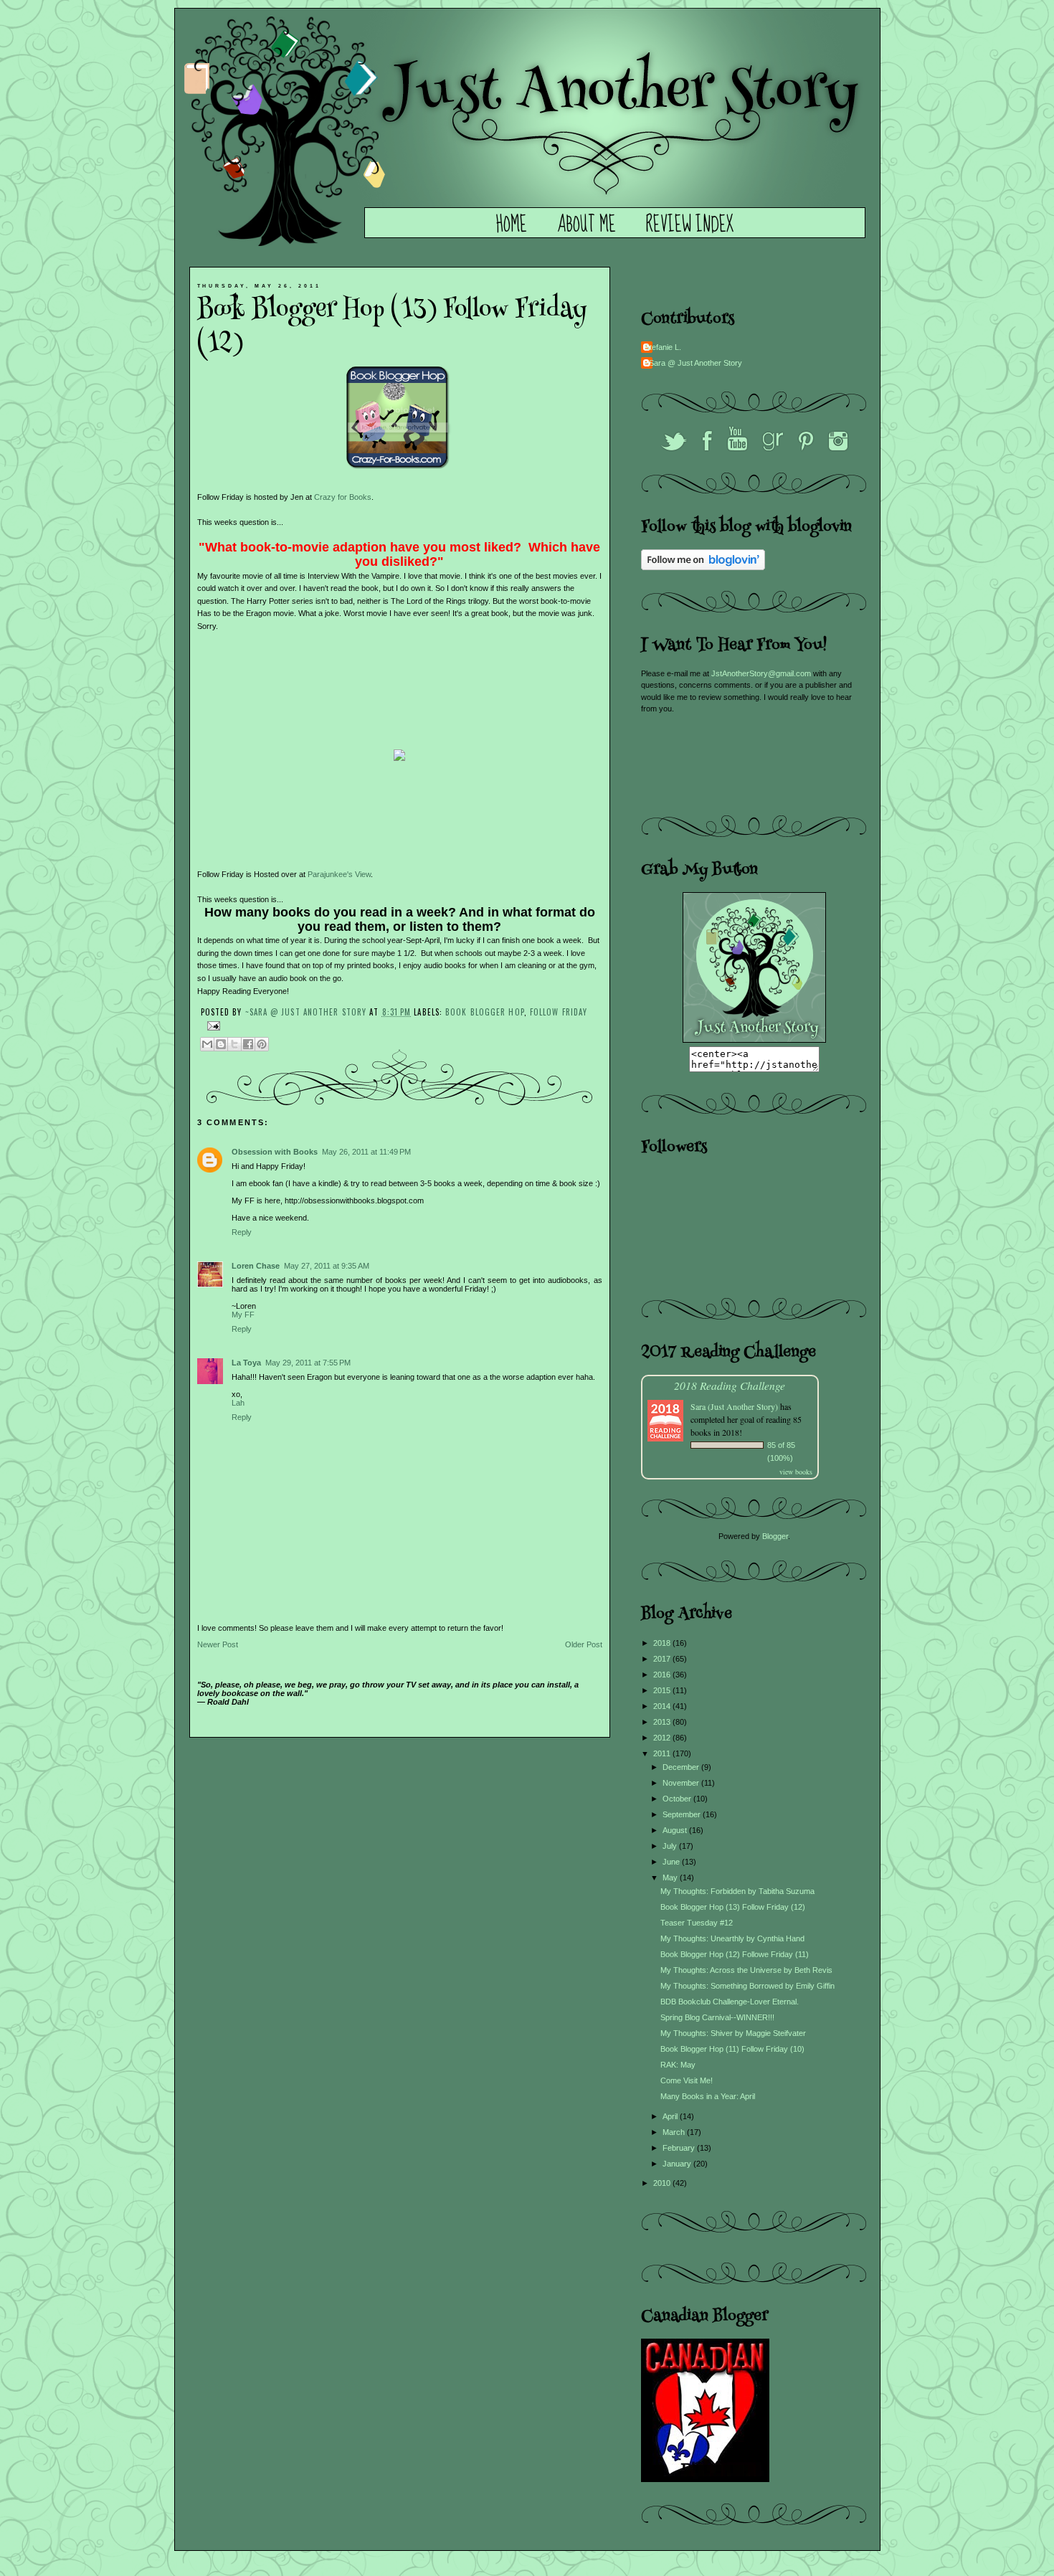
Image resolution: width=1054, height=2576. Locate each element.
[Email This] (207, 1044)
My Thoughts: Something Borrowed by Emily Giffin (747, 1986)
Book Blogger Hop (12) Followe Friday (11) (735, 1954)
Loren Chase (256, 1266)
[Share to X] (234, 1044)
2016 (663, 1675)
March (675, 2132)
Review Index (690, 225)
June (672, 1862)
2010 (663, 2183)
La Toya (246, 1363)
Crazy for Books (343, 497)
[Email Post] (212, 1024)
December (682, 1767)
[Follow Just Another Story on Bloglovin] (703, 567)
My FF (243, 1315)
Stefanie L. (663, 347)
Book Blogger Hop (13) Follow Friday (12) (733, 1907)
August (676, 1830)
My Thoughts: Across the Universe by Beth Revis (746, 1970)
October (678, 1799)
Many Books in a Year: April (708, 2096)
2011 (663, 1753)
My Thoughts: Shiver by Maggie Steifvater (733, 2033)
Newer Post (218, 1644)
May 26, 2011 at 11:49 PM (366, 1152)
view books (796, 1472)
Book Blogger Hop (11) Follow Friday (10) (732, 2049)
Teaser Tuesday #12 (697, 1923)
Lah (238, 1403)
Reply (242, 1232)
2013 (663, 1722)
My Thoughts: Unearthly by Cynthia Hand (732, 1938)
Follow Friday (559, 1012)
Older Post (584, 1644)
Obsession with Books (275, 1152)
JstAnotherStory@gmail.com (761, 673)
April (671, 2116)
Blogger (775, 1536)
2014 (663, 1706)
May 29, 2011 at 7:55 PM (308, 1363)
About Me (587, 225)
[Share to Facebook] (248, 1044)
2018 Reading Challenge (730, 1385)
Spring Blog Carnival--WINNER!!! (717, 2017)
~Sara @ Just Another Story (308, 1012)
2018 (663, 1643)
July (671, 1846)
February (680, 2148)
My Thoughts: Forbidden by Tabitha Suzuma (737, 1891)
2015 (663, 1690)
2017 (663, 1659)
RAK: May (678, 2065)
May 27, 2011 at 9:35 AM (327, 1266)
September (683, 1814)
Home (512, 225)
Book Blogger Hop (485, 1012)
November (682, 1783)
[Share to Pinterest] (262, 1044)
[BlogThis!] (221, 1044)
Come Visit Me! (687, 2080)
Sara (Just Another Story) (735, 1406)
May (671, 1877)
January (678, 2164)
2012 (663, 1738)
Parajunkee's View (339, 874)
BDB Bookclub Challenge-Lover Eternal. (730, 2002)
